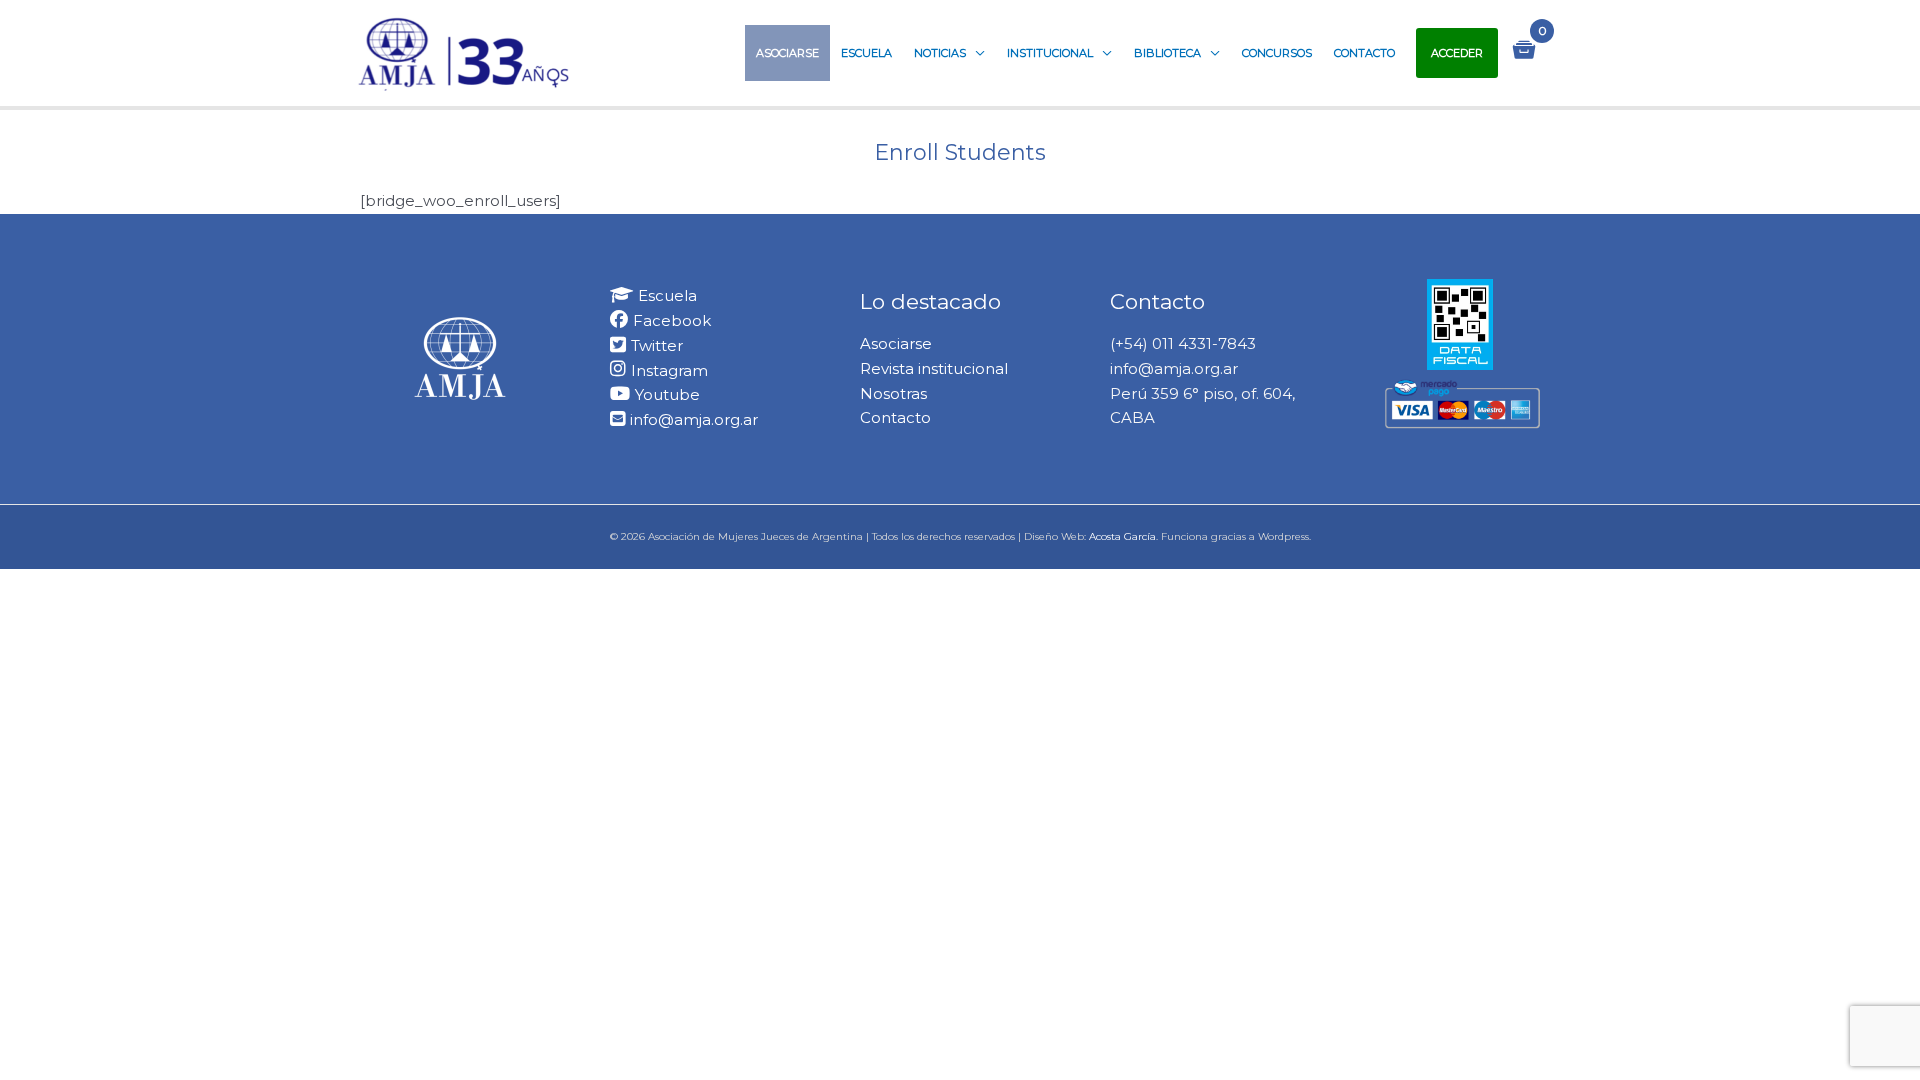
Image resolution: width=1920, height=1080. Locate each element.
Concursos (1277, 53)
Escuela (866, 53)
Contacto (1364, 53)
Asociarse (787, 53)
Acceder (1457, 53)
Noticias (940, 53)
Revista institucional (934, 368)
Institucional (1050, 53)
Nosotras (893, 393)
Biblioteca (1167, 53)
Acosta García (1122, 536)
